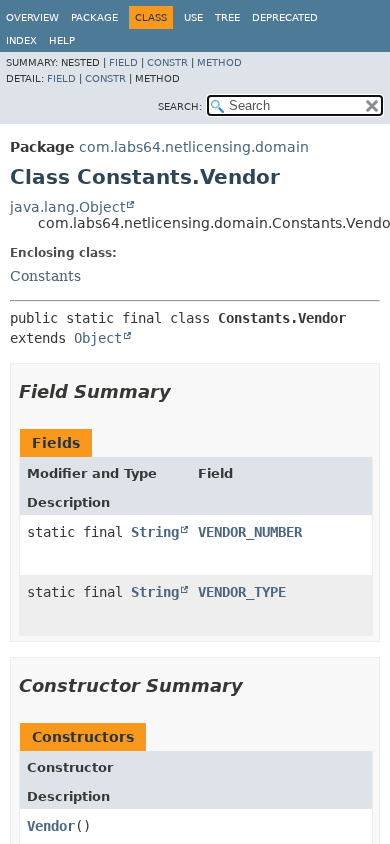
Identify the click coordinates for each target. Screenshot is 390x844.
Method (219, 62)
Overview (32, 17)
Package (94, 17)
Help (62, 40)
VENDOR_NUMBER (250, 532)
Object (98, 338)
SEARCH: (180, 106)
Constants (45, 276)
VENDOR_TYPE (242, 592)
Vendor (51, 826)
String (155, 532)
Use (193, 17)
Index (21, 40)
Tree (227, 17)
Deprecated (285, 17)
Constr (167, 62)
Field (123, 62)
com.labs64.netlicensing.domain (194, 147)
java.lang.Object (67, 207)
